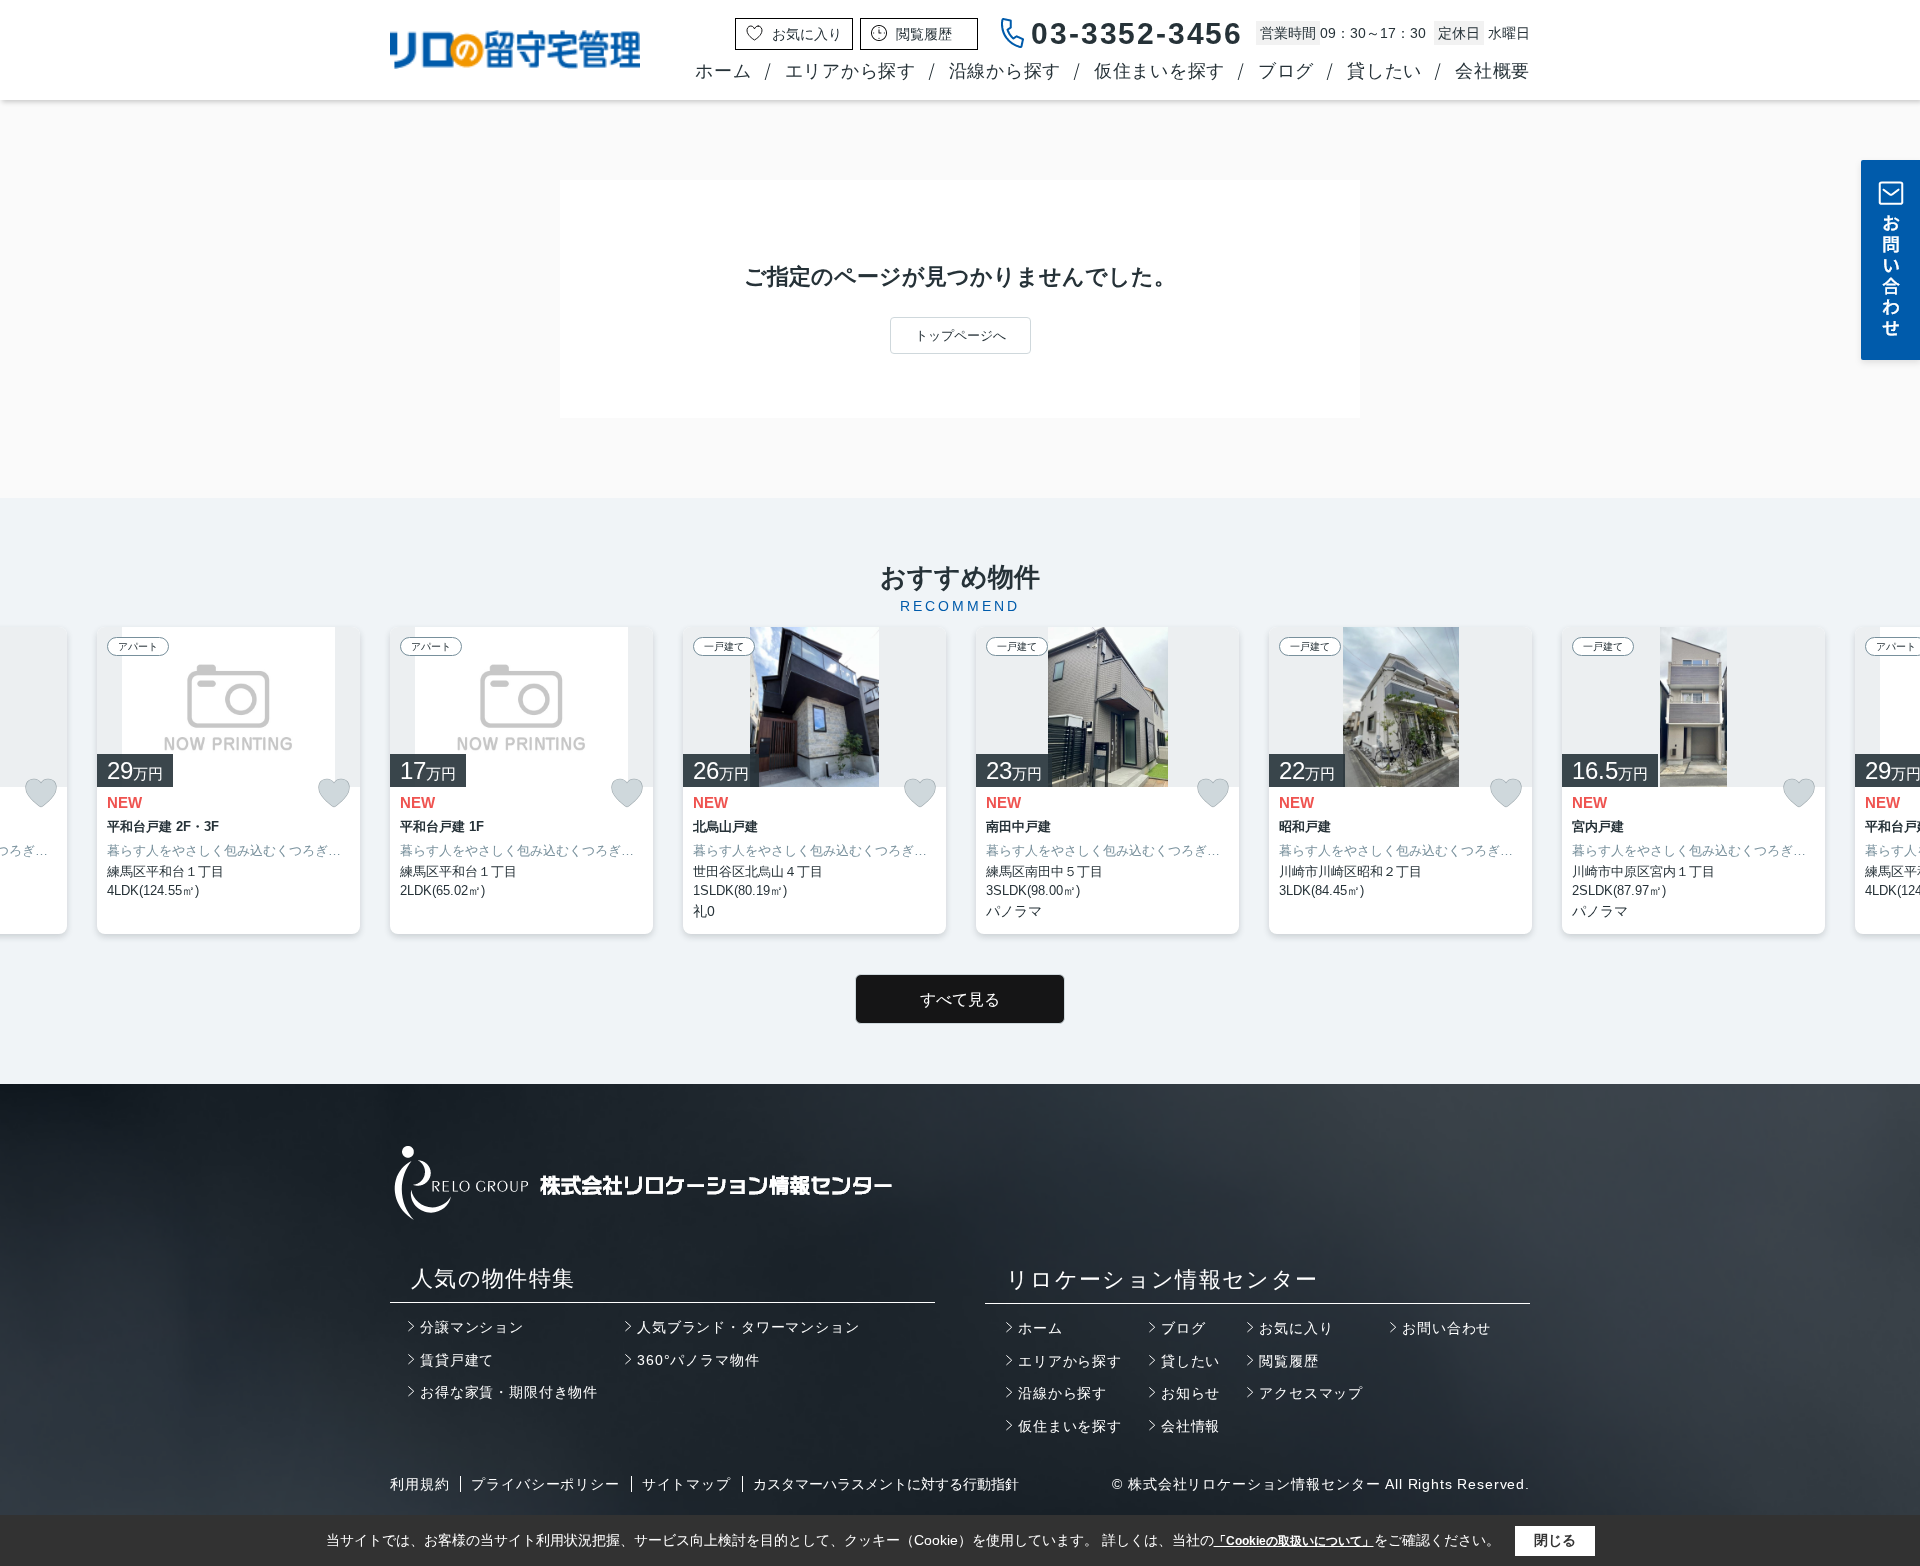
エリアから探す (850, 71)
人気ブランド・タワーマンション (748, 1327)
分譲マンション (472, 1327)
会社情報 (1190, 1426)
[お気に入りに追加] (41, 792)
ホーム (723, 71)
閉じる (1555, 1540)
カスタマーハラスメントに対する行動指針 (886, 1484)
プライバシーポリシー (545, 1484)
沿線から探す (1005, 71)
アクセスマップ (1311, 1393)
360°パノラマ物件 (698, 1360)
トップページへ (960, 335)
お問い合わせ (1446, 1328)
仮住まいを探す (1159, 71)
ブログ (1286, 71)
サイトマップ (686, 1484)
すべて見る (960, 999)
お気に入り (1296, 1328)
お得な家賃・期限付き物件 (509, 1392)
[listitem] (521, 780)
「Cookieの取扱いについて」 (1294, 1541)
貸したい (1384, 71)
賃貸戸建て (457, 1360)
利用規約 (419, 1484)
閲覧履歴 (1288, 1361)
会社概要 (1492, 71)
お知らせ (1190, 1393)
